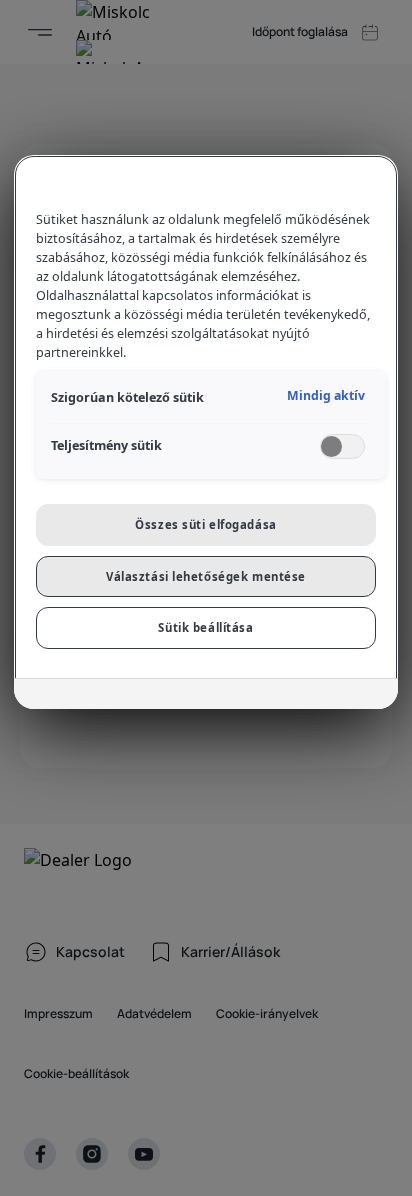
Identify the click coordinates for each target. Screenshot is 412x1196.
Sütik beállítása (205, 627)
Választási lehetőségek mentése (206, 576)
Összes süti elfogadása (206, 524)
